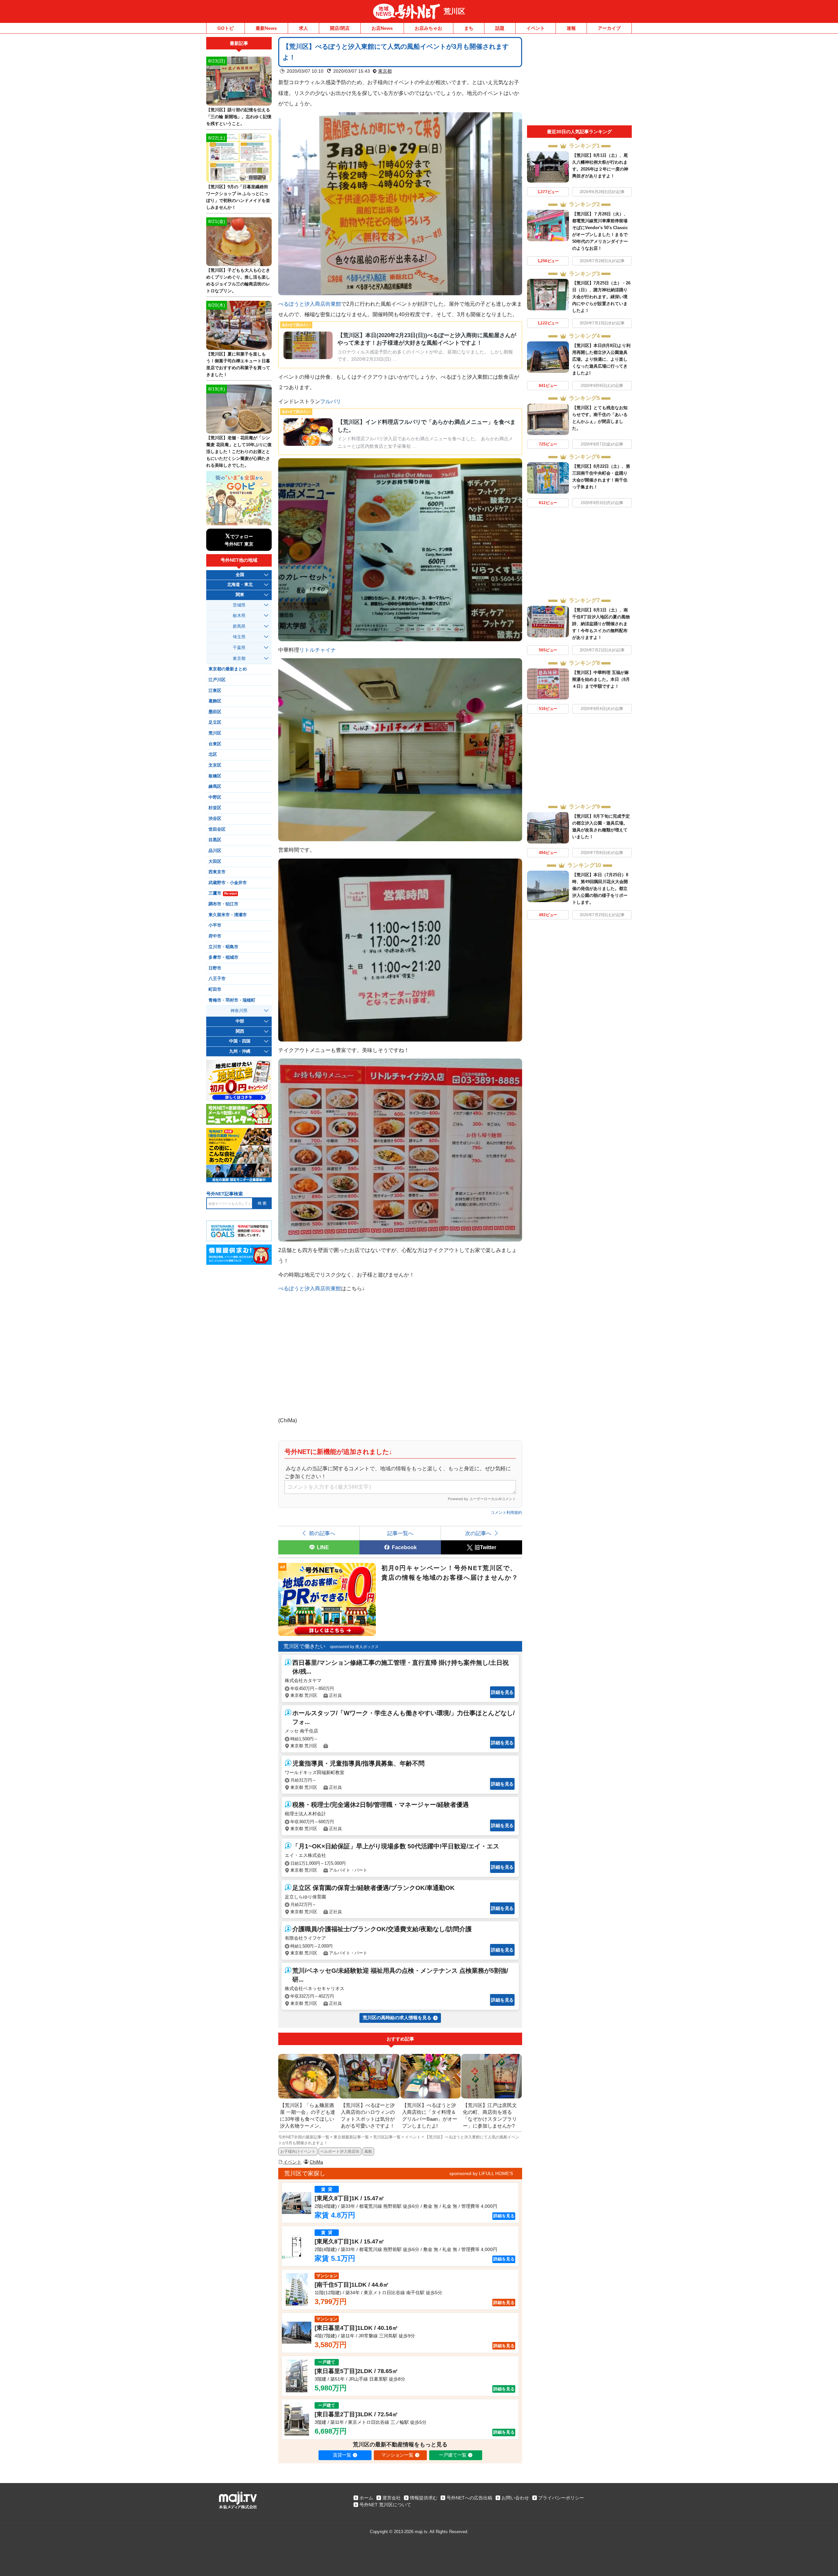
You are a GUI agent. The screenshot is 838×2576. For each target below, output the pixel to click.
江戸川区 (217, 680)
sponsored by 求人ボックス (354, 1647)
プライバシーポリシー (561, 2498)
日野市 (215, 968)
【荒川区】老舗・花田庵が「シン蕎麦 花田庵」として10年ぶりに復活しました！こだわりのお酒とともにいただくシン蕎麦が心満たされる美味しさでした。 (239, 452)
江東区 (215, 691)
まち (469, 28)
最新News (266, 28)
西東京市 (217, 872)
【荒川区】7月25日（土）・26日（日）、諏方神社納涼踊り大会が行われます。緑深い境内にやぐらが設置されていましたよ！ (601, 297)
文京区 (215, 765)
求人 (303, 28)
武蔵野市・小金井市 (228, 883)
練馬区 (215, 787)
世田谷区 (217, 829)
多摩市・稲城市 (223, 957)
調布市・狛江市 (223, 904)
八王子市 (217, 979)
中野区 (215, 797)
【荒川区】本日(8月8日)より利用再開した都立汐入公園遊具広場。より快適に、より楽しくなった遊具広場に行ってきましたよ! (601, 359)
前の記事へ (322, 1533)
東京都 (385, 71)
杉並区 (215, 808)
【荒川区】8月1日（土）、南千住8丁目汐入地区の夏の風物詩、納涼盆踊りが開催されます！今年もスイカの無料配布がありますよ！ (601, 624)
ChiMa (316, 2162)
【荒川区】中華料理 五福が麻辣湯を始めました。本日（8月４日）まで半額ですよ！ (601, 679)
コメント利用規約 (506, 1513)
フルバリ (331, 401)
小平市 (215, 925)
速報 (571, 28)
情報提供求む (424, 2498)
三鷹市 (223, 893)
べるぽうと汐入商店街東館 (310, 304)
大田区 (215, 862)
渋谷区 (215, 819)
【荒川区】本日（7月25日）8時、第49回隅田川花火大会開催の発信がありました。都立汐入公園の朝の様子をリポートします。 (600, 889)
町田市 (215, 989)
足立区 (215, 722)
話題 (500, 28)
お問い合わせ (515, 2498)
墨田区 (215, 712)
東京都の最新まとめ (228, 669)
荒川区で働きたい (304, 1646)
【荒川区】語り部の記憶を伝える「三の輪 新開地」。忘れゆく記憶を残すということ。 (239, 117)
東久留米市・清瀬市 (228, 915)
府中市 (215, 936)
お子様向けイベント (298, 2151)
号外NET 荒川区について (385, 2505)
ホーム (366, 2498)
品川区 (215, 851)
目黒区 (215, 840)
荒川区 (454, 11)
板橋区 (215, 776)
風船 (368, 2151)
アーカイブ (609, 28)
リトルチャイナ (318, 650)
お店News (382, 28)
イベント (536, 28)
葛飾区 (215, 701)
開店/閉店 (340, 28)
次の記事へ (478, 1533)
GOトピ (226, 28)
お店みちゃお (428, 28)
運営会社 (392, 2498)
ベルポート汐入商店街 (340, 2151)
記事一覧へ (400, 1533)
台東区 (215, 744)
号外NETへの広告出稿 (469, 2498)
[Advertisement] (579, 81)
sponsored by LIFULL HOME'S (481, 2173)
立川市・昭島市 (223, 947)
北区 (213, 754)
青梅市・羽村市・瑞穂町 (232, 1000)
